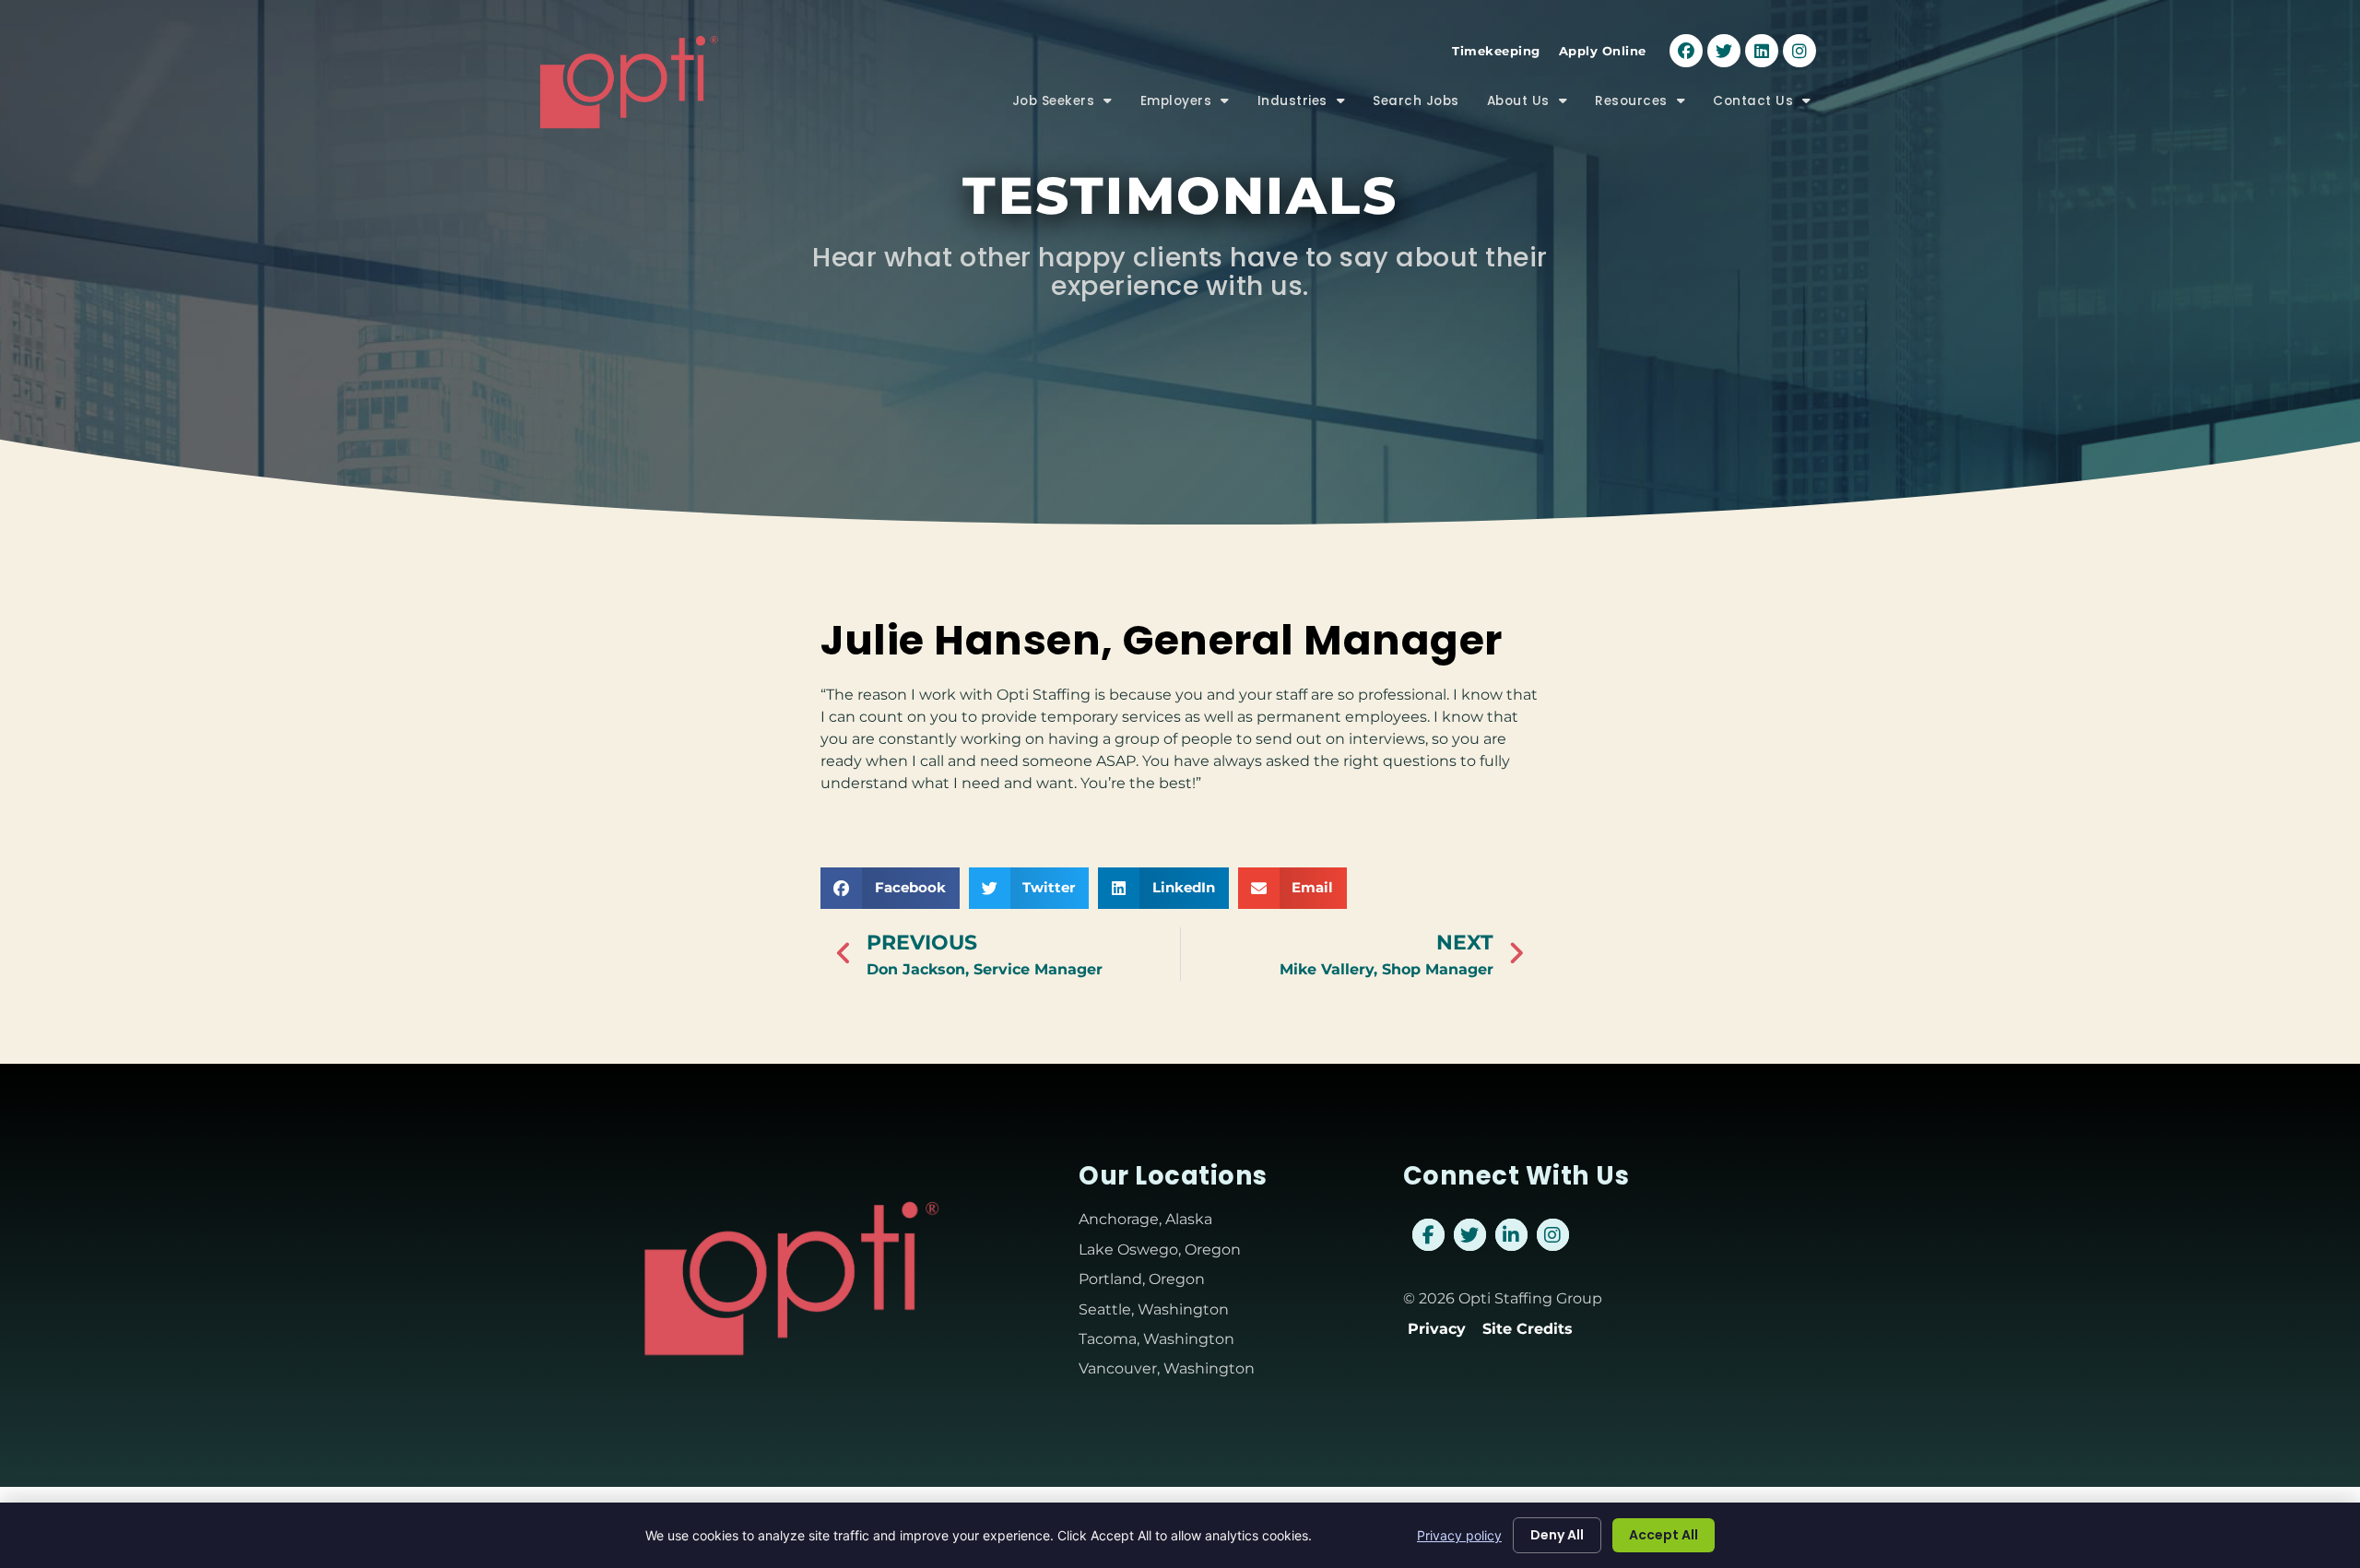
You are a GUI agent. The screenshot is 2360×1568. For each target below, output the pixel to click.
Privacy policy (1459, 1535)
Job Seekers (1069, 106)
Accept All (1664, 1535)
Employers (1192, 106)
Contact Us (1769, 106)
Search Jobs (1423, 106)
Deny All (1557, 1535)
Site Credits (1528, 1329)
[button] (890, 888)
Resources (1647, 106)
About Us (1534, 106)
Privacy (1437, 1329)
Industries (1309, 106)
